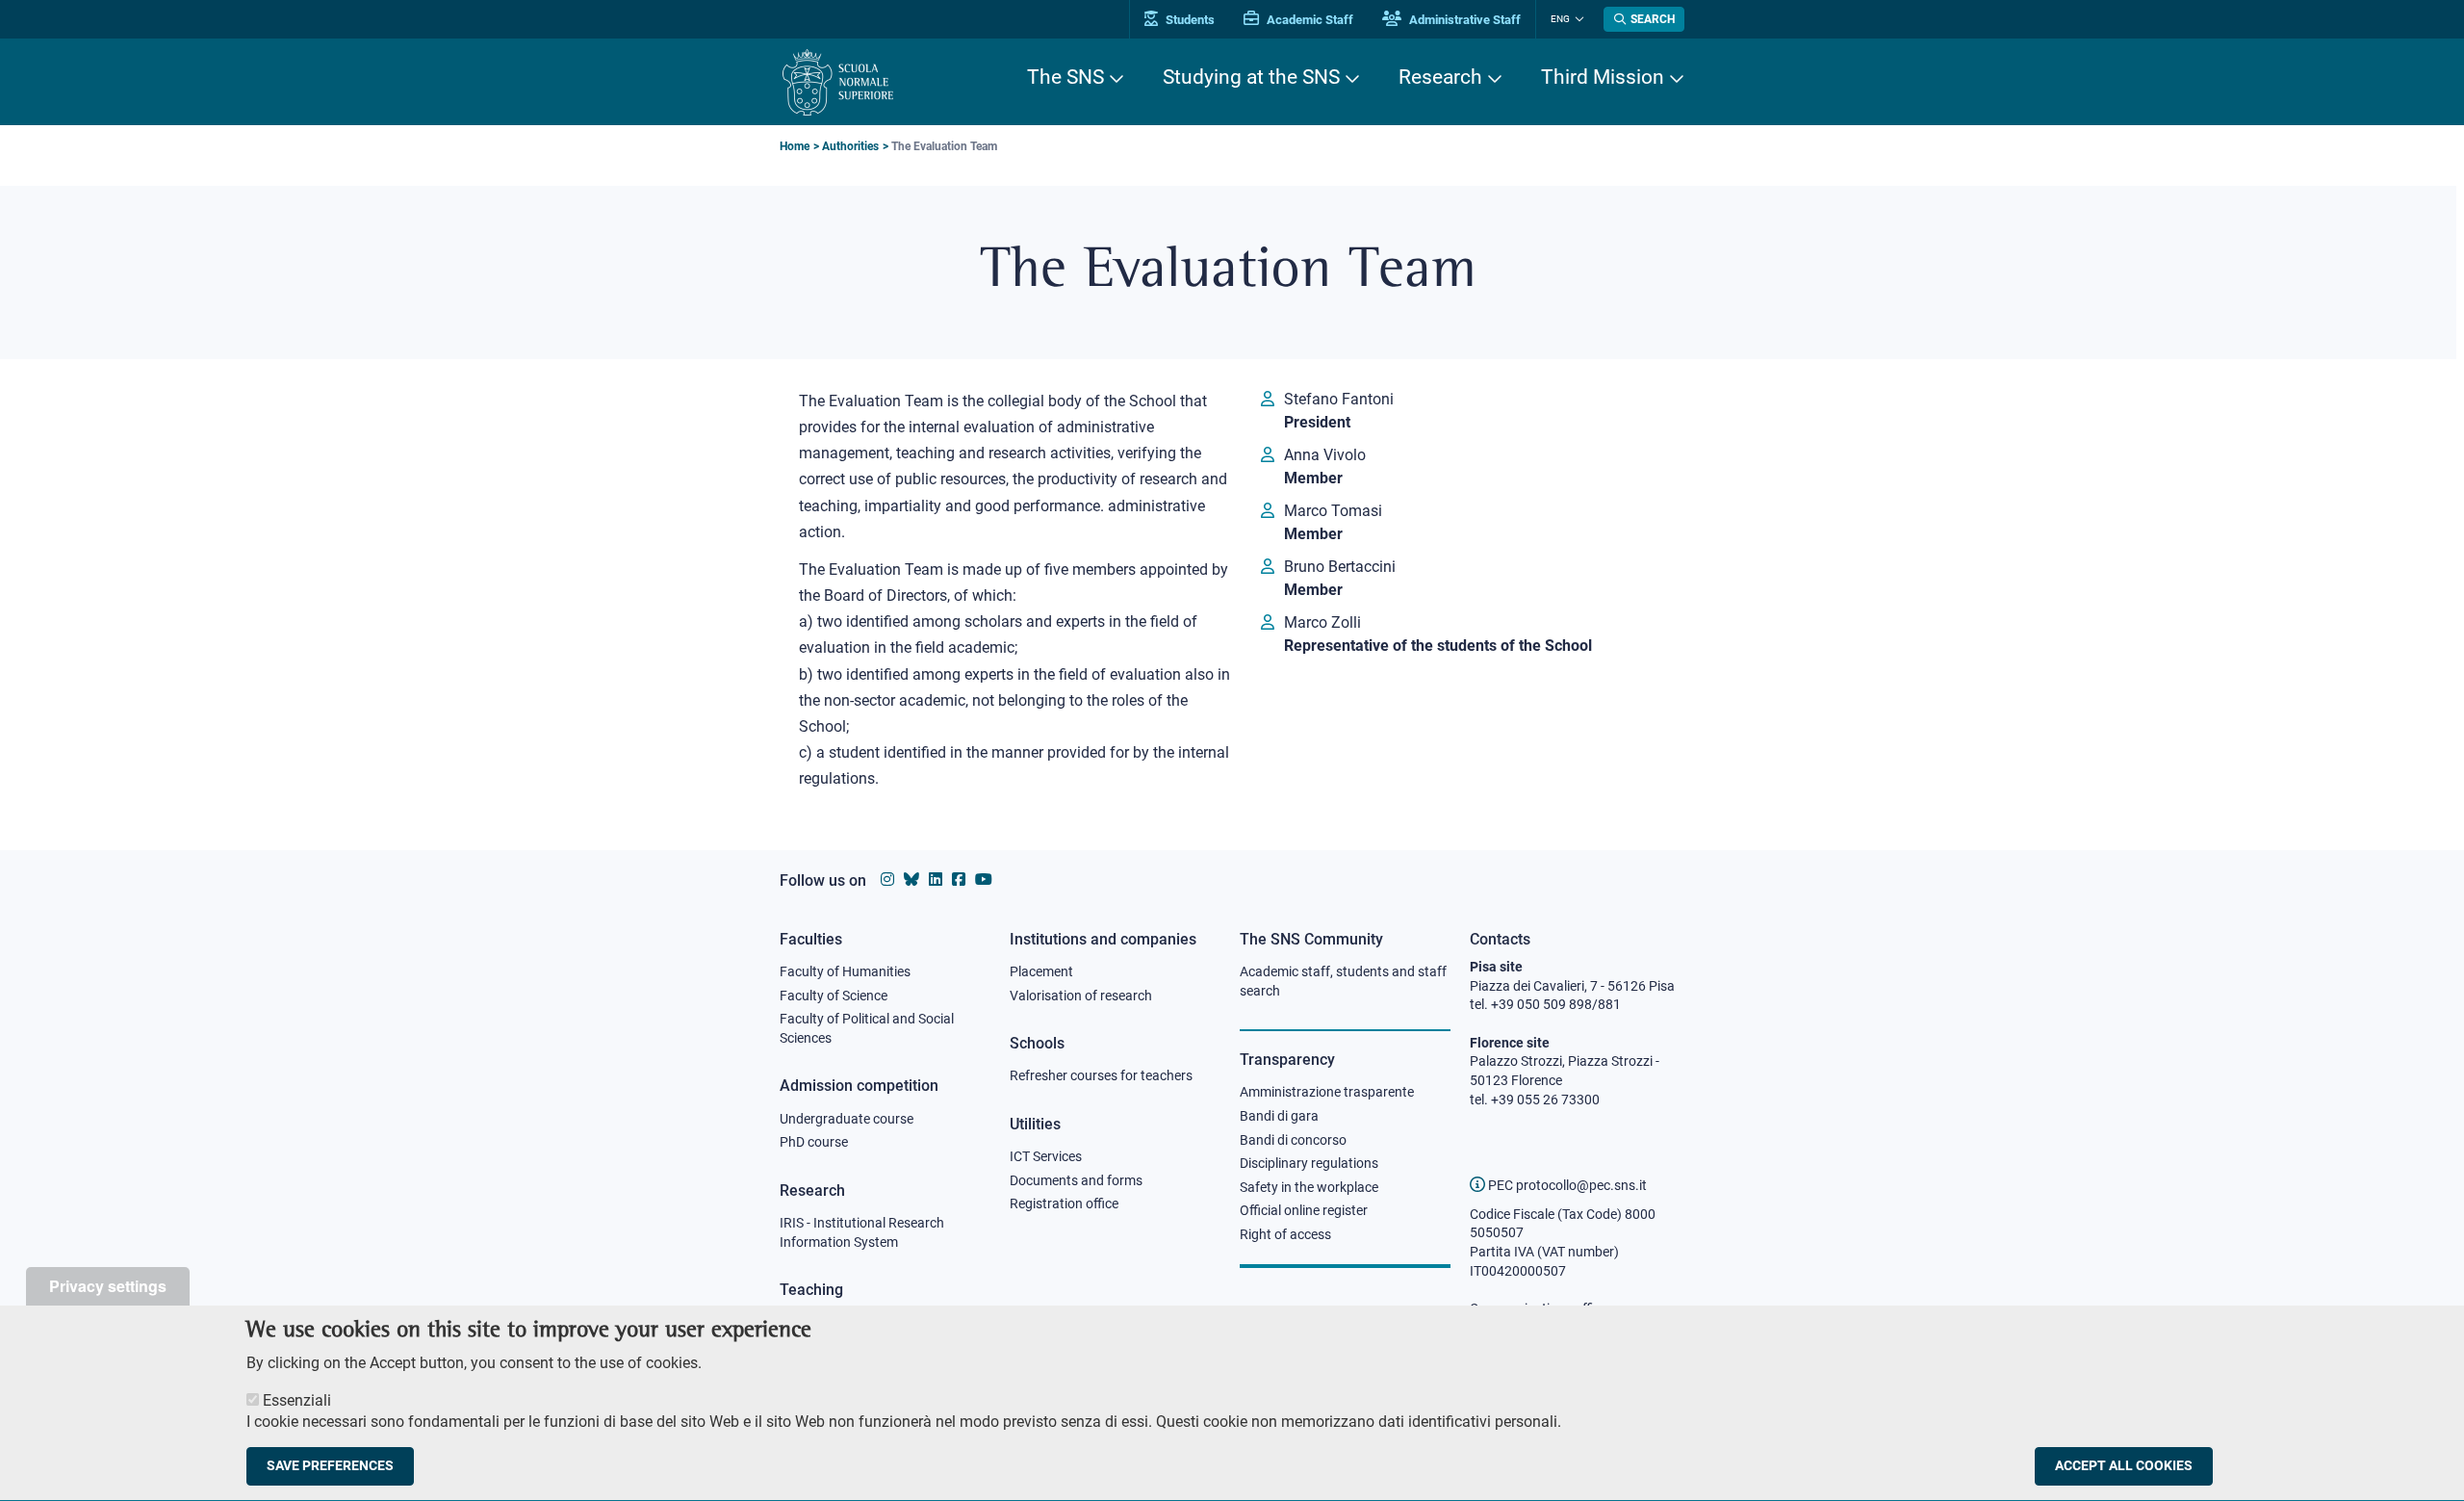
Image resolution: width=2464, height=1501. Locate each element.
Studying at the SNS (1251, 77)
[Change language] (1577, 19)
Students (1189, 20)
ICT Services (1046, 1156)
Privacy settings (108, 1286)
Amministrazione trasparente (1327, 1092)
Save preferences (330, 1466)
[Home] (838, 82)
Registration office (1064, 1203)
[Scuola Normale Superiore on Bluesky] (911, 880)
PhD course (814, 1142)
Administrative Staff (1463, 20)
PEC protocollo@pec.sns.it (1566, 1185)
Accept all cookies (2124, 1466)
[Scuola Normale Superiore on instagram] (887, 880)
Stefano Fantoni (1339, 399)
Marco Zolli (1322, 622)
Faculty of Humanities (845, 971)
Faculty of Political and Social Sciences (867, 1028)
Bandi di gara (1279, 1116)
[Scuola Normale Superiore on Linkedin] (936, 880)
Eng (1560, 19)
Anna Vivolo (1325, 455)
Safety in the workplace (1309, 1187)
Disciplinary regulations (1309, 1163)
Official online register (1304, 1210)
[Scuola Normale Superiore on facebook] (959, 880)
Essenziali (297, 1400)
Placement (1041, 971)
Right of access (1285, 1234)
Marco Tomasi (1333, 511)
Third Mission (1603, 77)
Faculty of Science (834, 996)
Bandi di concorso (1293, 1140)
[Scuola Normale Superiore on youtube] (984, 880)
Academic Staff (1309, 20)
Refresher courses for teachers (1101, 1075)
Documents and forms (1076, 1180)
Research (1440, 77)
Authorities (850, 146)
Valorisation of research (1081, 996)
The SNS (1065, 77)
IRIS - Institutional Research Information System (862, 1232)
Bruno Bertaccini (1340, 567)
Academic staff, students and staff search (1343, 981)
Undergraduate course (847, 1119)
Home (795, 146)
